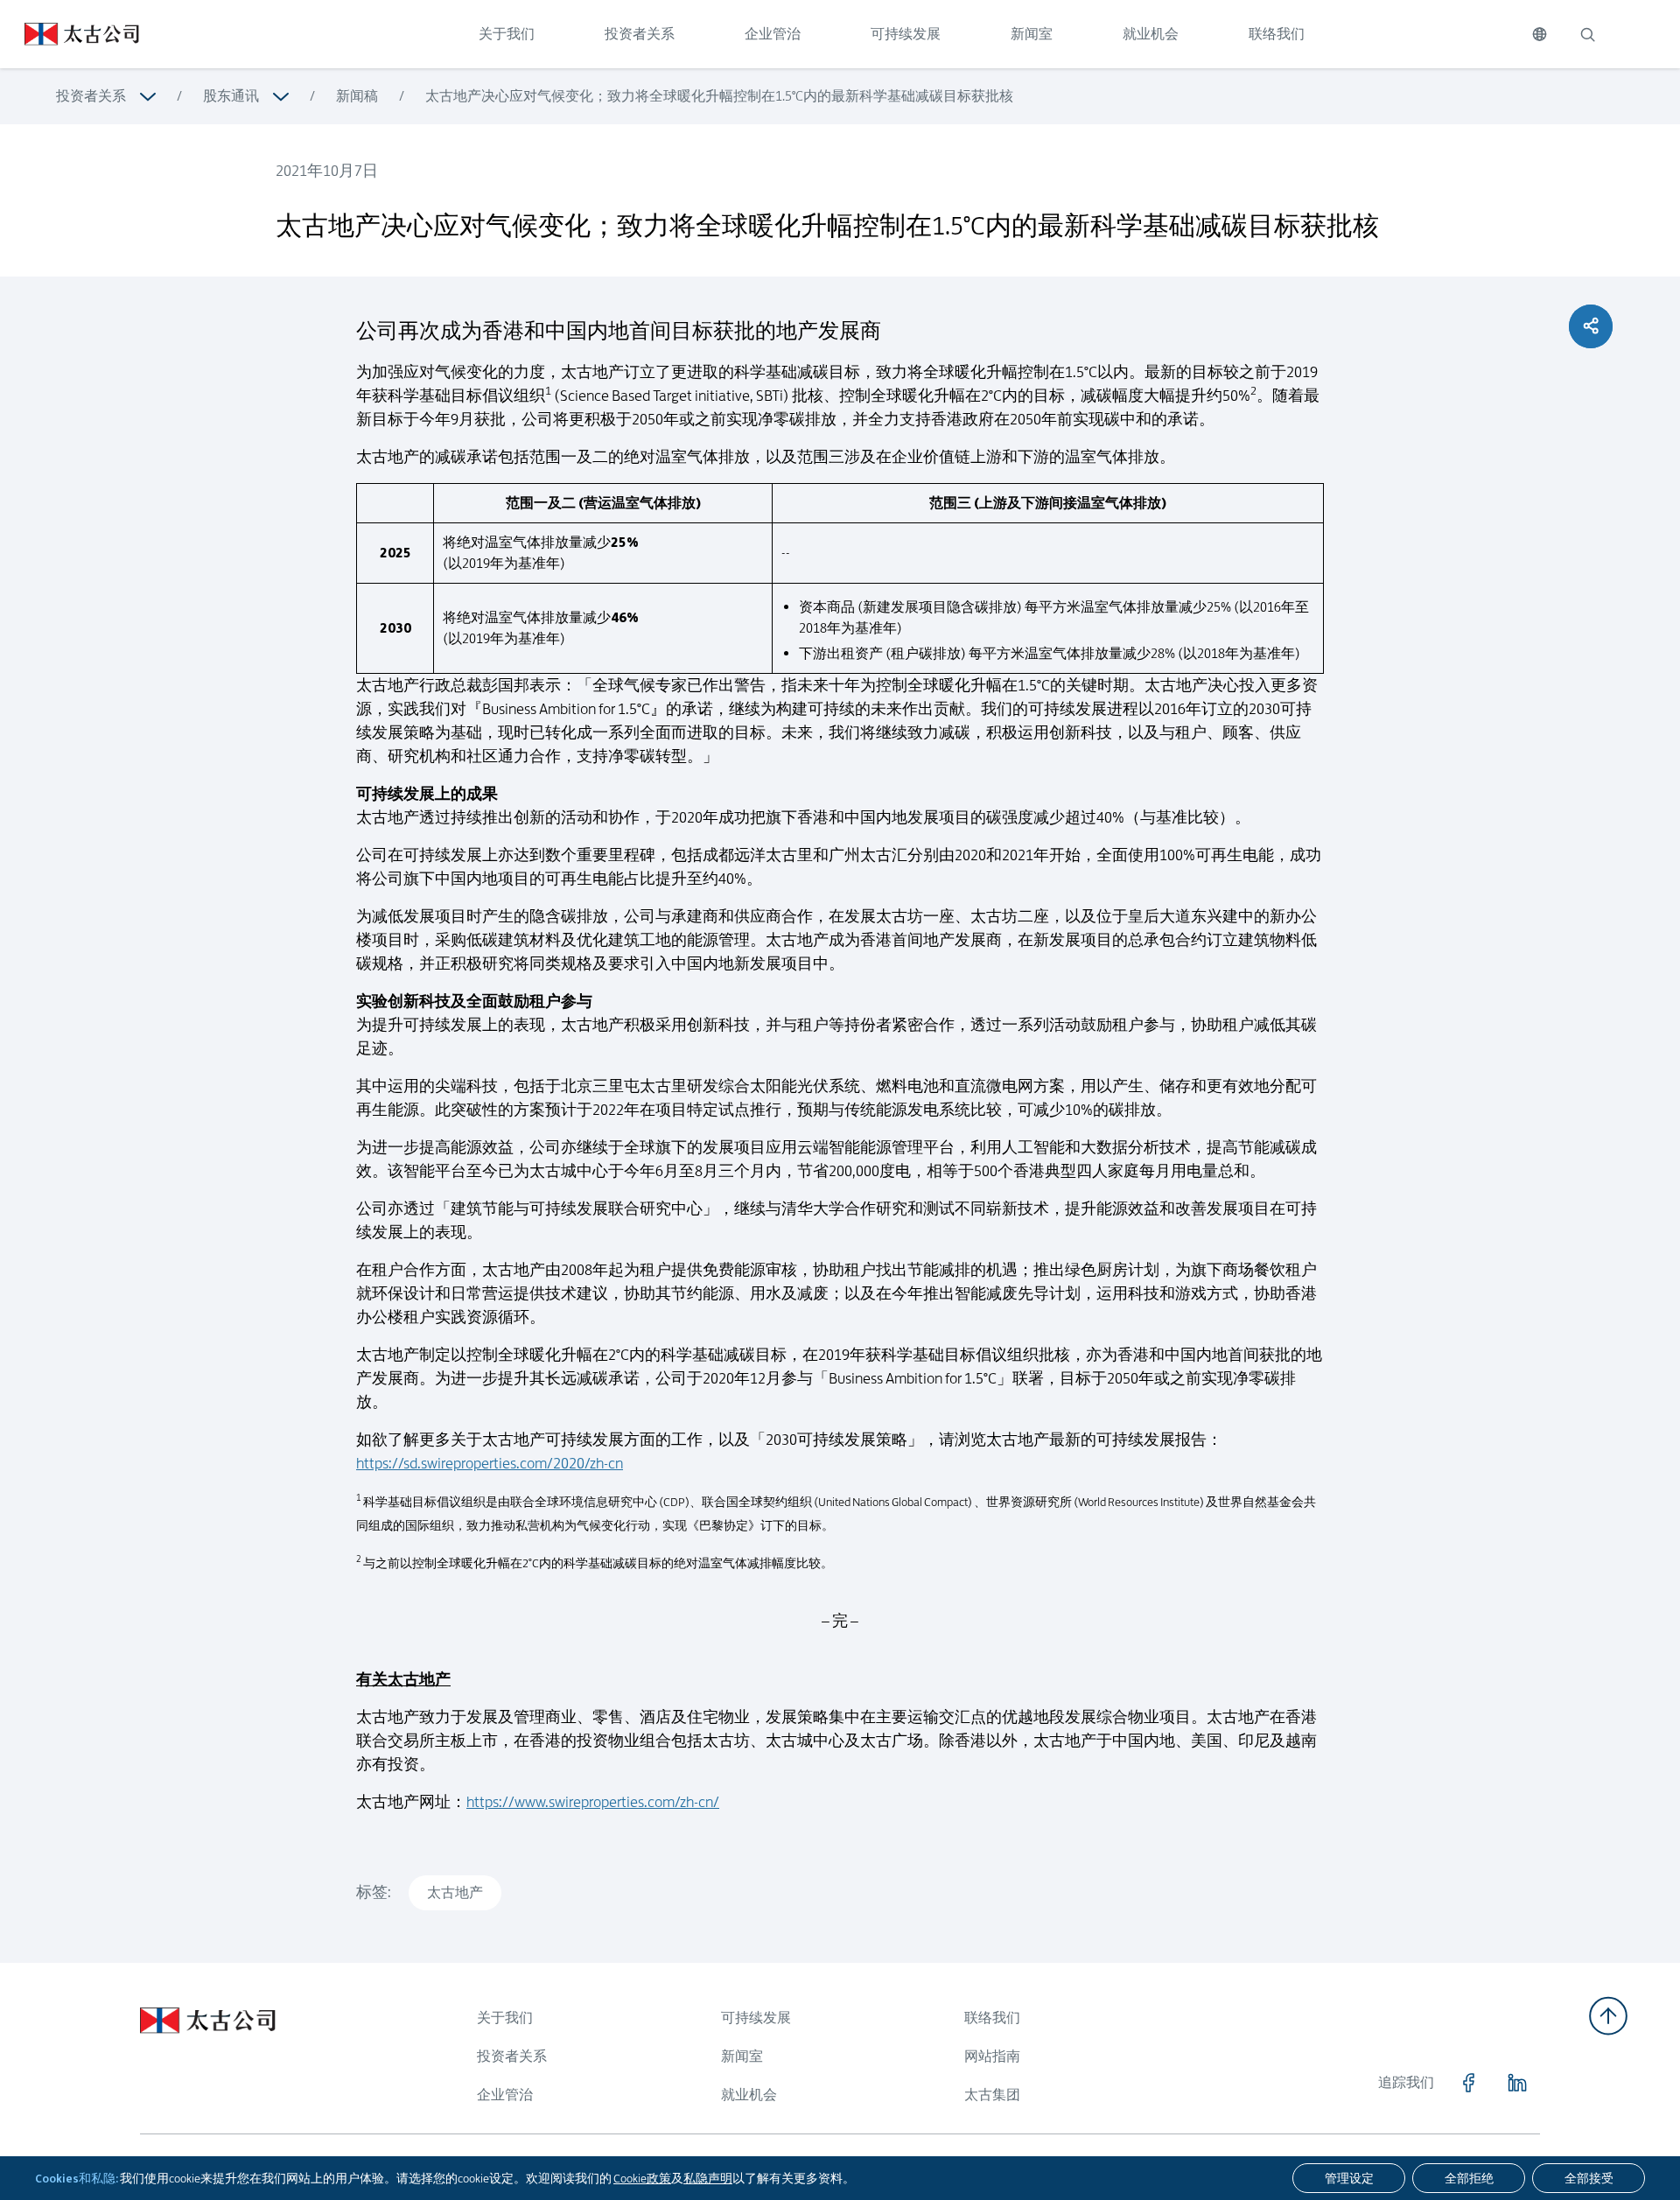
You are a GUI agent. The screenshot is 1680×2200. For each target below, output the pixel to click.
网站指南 (992, 2056)
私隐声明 (708, 2178)
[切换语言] (1540, 34)
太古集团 (992, 2095)
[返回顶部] (1608, 2016)
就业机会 (1151, 34)
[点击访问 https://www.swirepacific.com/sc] (70, 34)
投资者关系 (640, 34)
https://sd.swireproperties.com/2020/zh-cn (490, 1463)
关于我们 (507, 34)
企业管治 (773, 34)
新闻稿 (357, 96)
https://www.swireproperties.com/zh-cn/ (593, 1802)
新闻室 (1032, 34)
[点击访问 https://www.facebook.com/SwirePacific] (1468, 2083)
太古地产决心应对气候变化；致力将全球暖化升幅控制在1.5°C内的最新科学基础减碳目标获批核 (719, 96)
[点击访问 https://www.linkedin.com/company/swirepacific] (1517, 2083)
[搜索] (1587, 34)
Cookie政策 (642, 2178)
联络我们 (1277, 34)
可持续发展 (906, 34)
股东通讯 (231, 96)
